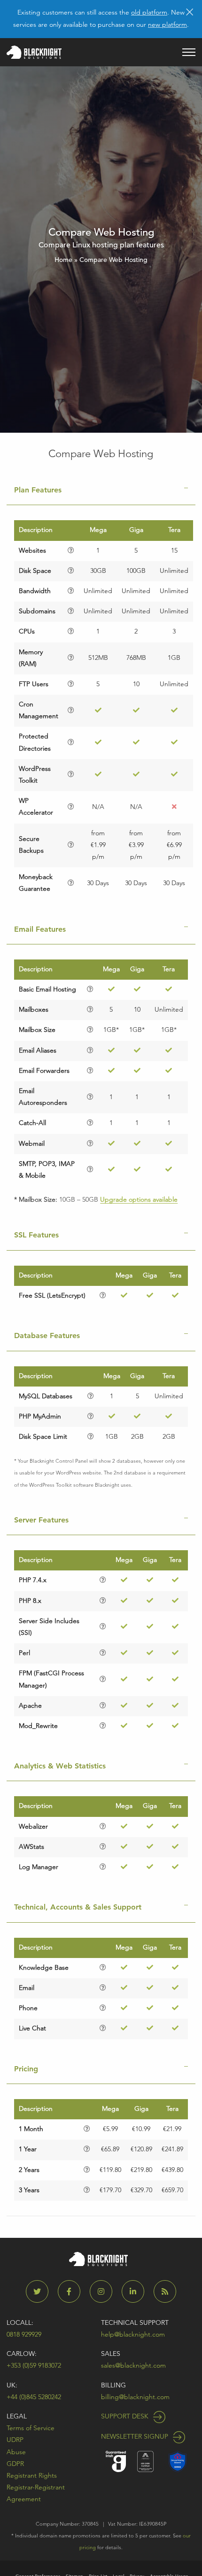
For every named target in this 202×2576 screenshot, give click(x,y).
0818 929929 (24, 2334)
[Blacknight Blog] (165, 2292)
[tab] (101, 490)
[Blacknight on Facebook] (73, 2292)
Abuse (16, 2452)
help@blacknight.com (133, 2334)
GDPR (15, 2464)
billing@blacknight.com (135, 2397)
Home (63, 260)
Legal (17, 2416)
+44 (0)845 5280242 (34, 2397)
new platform (167, 24)
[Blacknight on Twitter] (41, 2292)
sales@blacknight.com (133, 2365)
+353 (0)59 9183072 (34, 2365)
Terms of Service (31, 2428)
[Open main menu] (189, 52)
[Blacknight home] (34, 52)
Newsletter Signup (136, 2436)
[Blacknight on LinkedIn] (137, 2292)
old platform (149, 12)
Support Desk (126, 2416)
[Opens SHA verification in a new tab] (178, 2461)
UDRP (15, 2440)
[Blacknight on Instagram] (105, 2292)
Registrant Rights (32, 2475)
